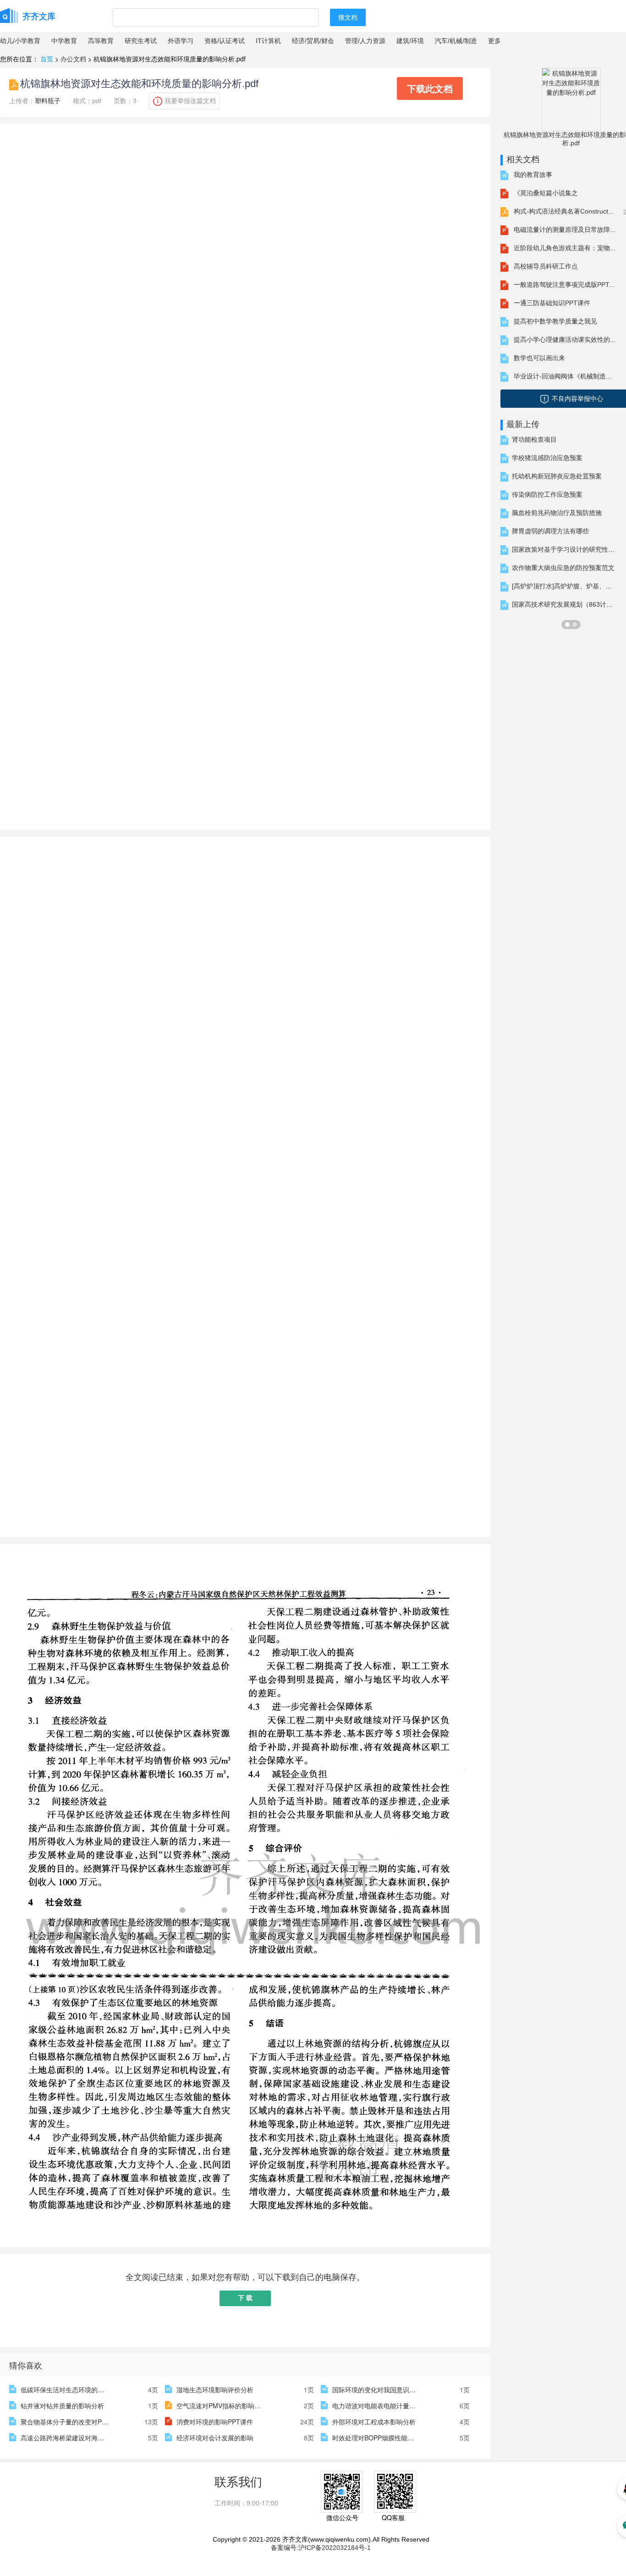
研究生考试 (141, 41)
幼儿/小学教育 (20, 41)
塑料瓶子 (48, 101)
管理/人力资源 (365, 41)
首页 (47, 59)
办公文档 (73, 59)
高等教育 (101, 41)
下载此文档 (430, 88)
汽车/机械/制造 (456, 41)
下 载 (245, 2298)
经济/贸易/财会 (313, 41)
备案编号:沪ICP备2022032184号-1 (321, 2548)
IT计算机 (268, 41)
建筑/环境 (410, 41)
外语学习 (181, 41)
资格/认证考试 (225, 41)
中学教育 (64, 41)
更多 (494, 41)
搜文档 (348, 17)
